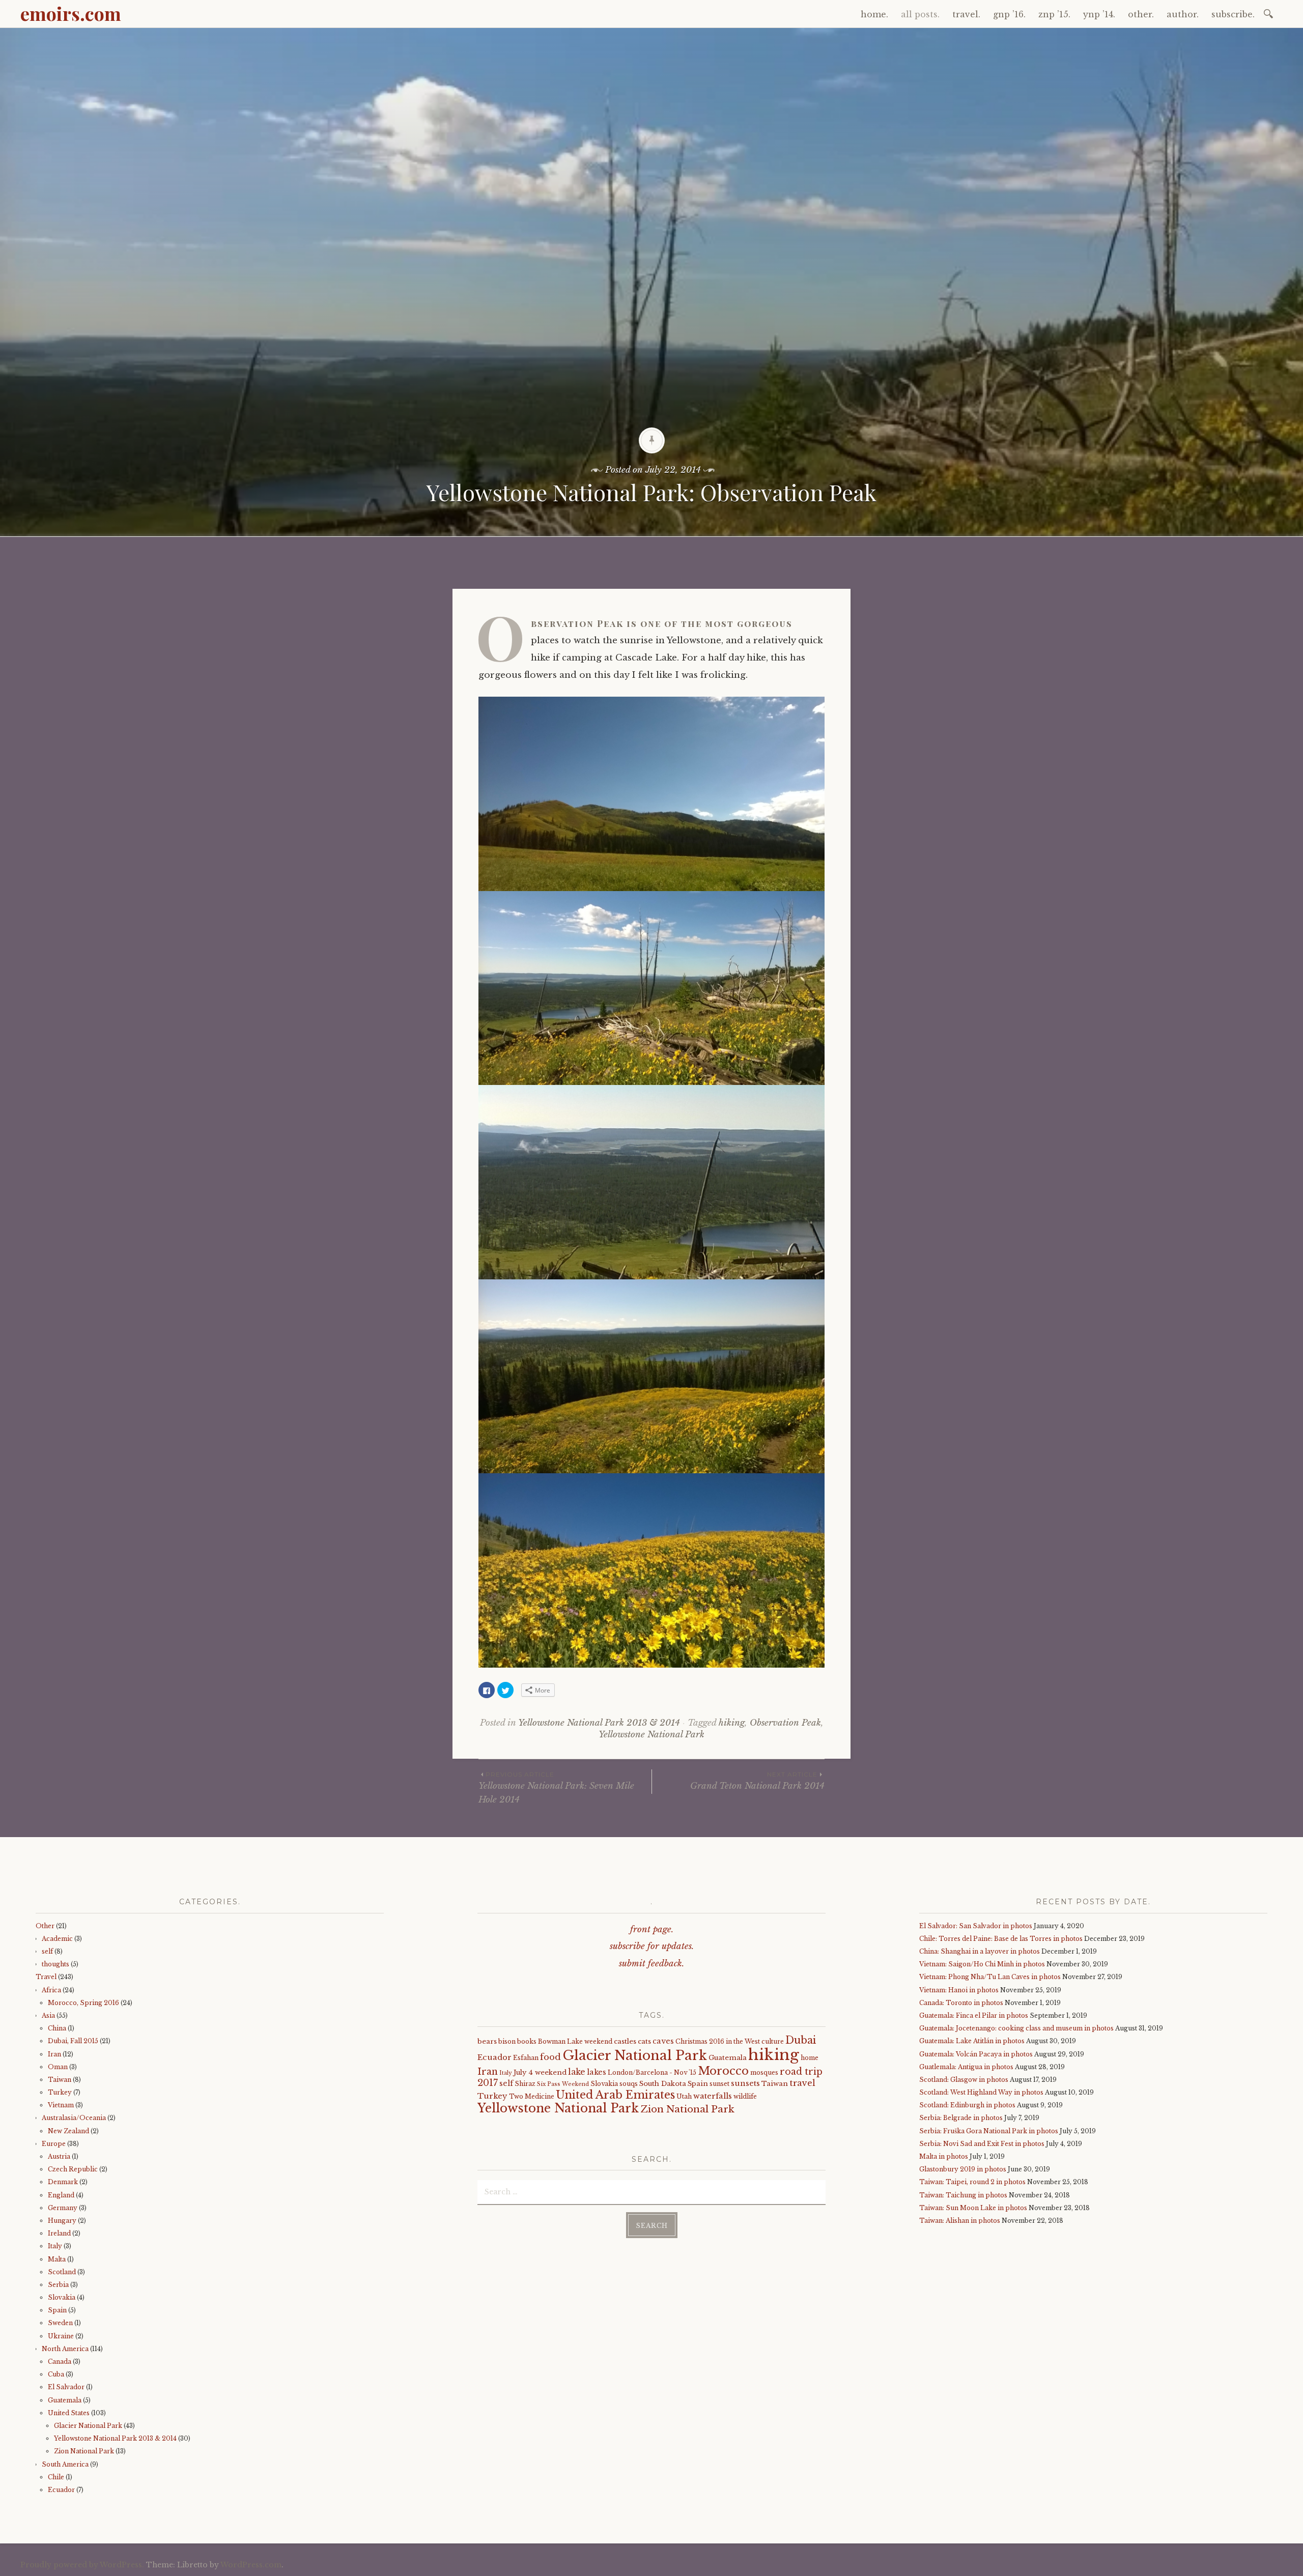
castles (625, 2041)
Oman (58, 2067)
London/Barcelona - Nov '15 (652, 2072)
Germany (63, 2208)
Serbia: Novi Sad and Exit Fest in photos (982, 2144)
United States (69, 2413)
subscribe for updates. (652, 1946)
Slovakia (62, 2297)
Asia (48, 2015)
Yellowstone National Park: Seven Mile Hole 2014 (556, 1788)
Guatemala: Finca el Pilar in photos (974, 2015)
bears (487, 2041)
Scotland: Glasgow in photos (964, 2080)
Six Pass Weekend (563, 2084)
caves (663, 2041)
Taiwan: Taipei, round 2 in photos (972, 2182)
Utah (684, 2096)
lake (577, 2072)
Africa (51, 1990)
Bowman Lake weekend (575, 2041)
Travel (46, 1977)
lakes (597, 2072)
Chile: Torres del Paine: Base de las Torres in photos (1001, 1939)
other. (1141, 14)
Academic (57, 1939)
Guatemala (65, 2400)
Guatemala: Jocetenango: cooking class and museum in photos (1016, 2028)
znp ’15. (1054, 14)
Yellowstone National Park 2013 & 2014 (599, 1723)
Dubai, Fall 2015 (73, 2041)
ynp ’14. (1099, 14)
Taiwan (60, 2080)
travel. (966, 14)
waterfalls (713, 2096)
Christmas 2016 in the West (718, 2041)
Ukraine (61, 2336)
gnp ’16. (1009, 14)
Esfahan (526, 2058)
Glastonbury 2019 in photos (963, 2169)
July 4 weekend (540, 2072)
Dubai (801, 2040)
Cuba (56, 2374)
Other (45, 1926)
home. (874, 14)
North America (65, 2349)
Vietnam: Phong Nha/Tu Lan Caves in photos (990, 1977)
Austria (59, 2156)
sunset (719, 2084)
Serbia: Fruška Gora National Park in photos (989, 2131)
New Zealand (68, 2131)
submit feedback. (651, 1964)
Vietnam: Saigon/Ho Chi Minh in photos (982, 1964)
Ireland (59, 2233)
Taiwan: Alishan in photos (960, 2221)
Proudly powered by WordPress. (82, 2565)
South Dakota (663, 2084)
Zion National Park (84, 2451)
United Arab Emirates (615, 2095)
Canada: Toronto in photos (961, 2003)
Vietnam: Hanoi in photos (959, 1990)
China (57, 2028)
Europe (54, 2144)
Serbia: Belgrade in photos (961, 2118)
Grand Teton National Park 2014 (757, 1781)
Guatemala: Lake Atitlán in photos (972, 2041)
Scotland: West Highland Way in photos (981, 2092)
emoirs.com (71, 13)
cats (644, 2041)
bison (507, 2041)
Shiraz (525, 2084)
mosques (764, 2072)
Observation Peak (785, 1723)
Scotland (62, 2272)
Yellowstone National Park (651, 1735)
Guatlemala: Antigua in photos (966, 2067)
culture (773, 2041)
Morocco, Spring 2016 (83, 2003)
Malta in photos (944, 2156)
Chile (56, 2477)
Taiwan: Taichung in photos (963, 2195)
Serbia (58, 2285)
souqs (629, 2084)
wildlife (745, 2096)
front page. (652, 1929)
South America (65, 2464)
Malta (57, 2259)
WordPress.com (251, 2565)
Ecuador (61, 2490)
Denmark (63, 2182)
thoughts (55, 1964)
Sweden (60, 2323)
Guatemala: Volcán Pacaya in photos (976, 2054)
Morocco (723, 2071)
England (61, 2195)
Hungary (62, 2221)
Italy (55, 2246)
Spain (57, 2310)
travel (802, 2083)
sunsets (745, 2083)
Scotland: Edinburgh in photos (967, 2105)
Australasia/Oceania (74, 2118)
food (550, 2057)
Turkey (60, 2092)
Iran (54, 2054)
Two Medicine (532, 2096)
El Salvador (66, 2387)
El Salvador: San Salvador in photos (976, 1926)
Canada (60, 2362)
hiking (732, 1723)
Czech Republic (73, 2169)
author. (1183, 14)
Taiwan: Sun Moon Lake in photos (973, 2208)
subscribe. (1233, 14)
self (47, 1951)
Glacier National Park (88, 2426)
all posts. (920, 14)
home (810, 2058)
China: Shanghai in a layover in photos (980, 1951)
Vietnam (61, 2105)
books (527, 2041)
